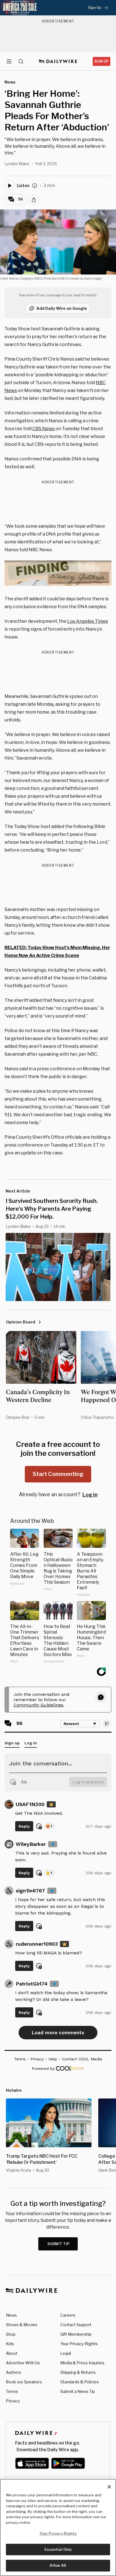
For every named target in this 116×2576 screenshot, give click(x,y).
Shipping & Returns (78, 2372)
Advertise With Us (23, 2363)
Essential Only (58, 2549)
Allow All (58, 2565)
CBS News (43, 429)
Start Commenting (58, 1474)
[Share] (34, 200)
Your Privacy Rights (79, 2344)
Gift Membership (76, 2334)
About (12, 2353)
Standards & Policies (80, 2382)
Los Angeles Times (88, 621)
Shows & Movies (22, 2325)
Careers (68, 2315)
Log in (90, 1495)
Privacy (13, 2401)
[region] (58, 2527)
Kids (10, 2344)
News (11, 2315)
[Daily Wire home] (58, 61)
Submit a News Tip (78, 2391)
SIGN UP (101, 61)
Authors (14, 2372)
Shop (11, 2334)
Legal (66, 2353)
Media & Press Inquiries (82, 2363)
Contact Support (76, 2325)
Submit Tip (59, 2244)
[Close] (109, 2487)
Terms (12, 2391)
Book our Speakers (24, 2382)
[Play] (10, 186)
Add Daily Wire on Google (62, 308)
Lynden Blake (17, 164)
